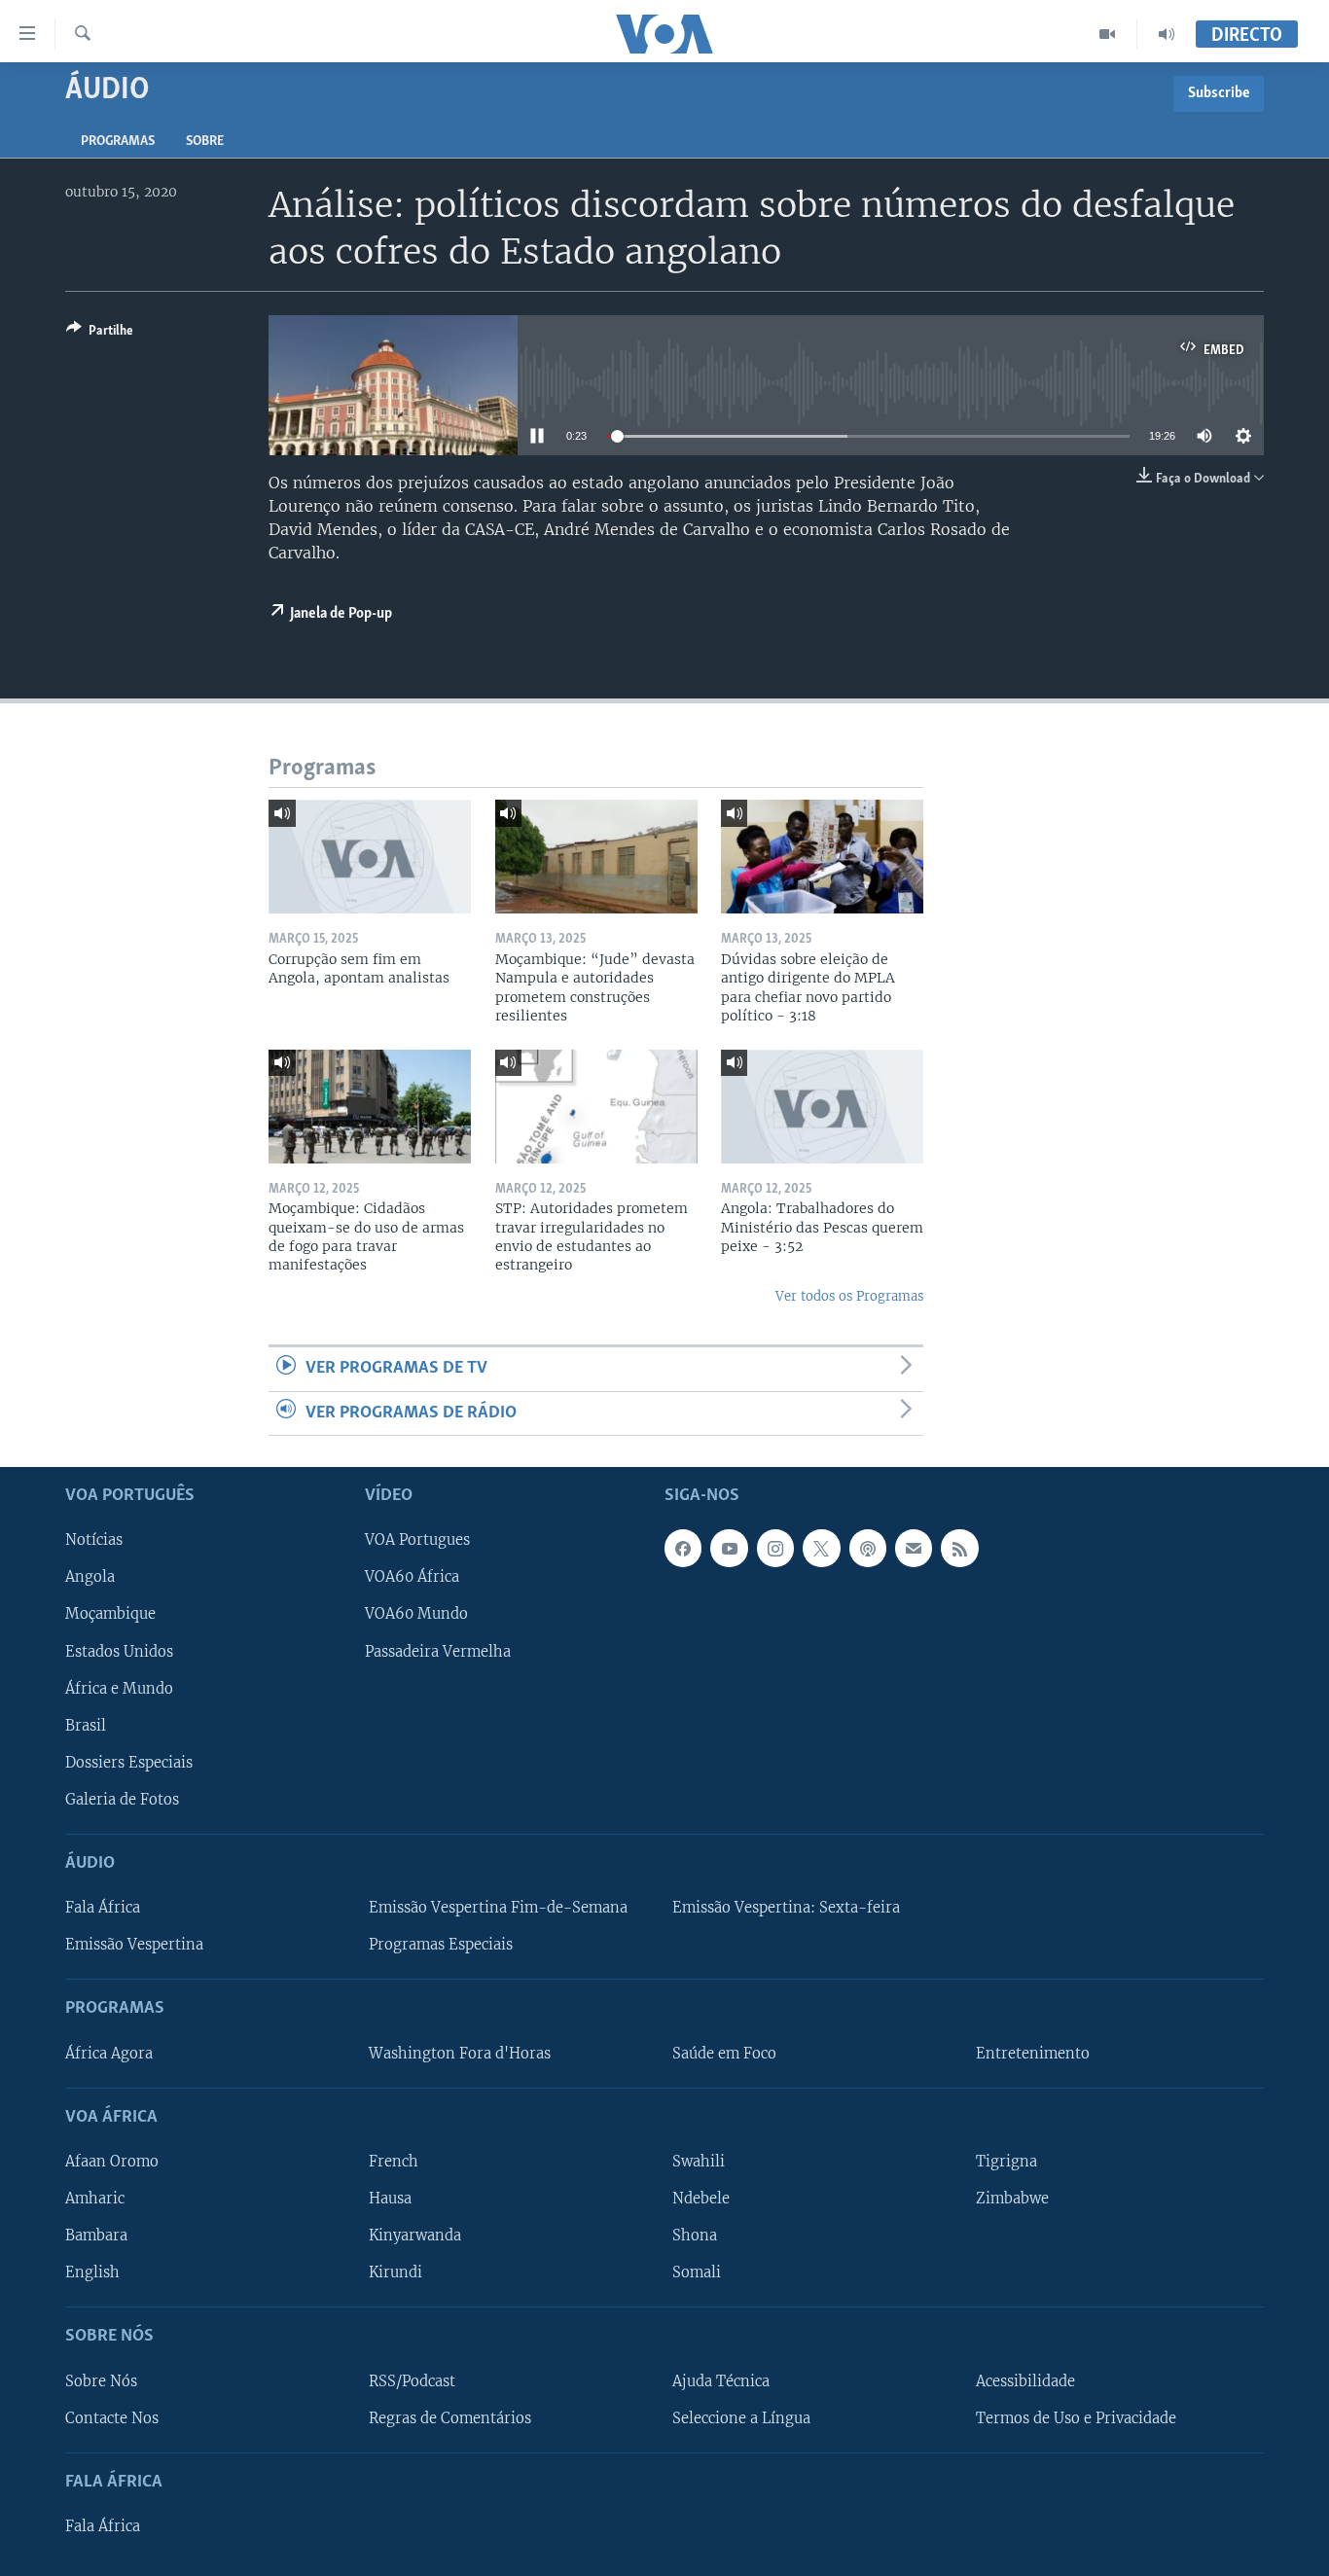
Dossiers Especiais (129, 1763)
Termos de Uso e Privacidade (1076, 2418)
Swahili (699, 2162)
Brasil (86, 1726)
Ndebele (701, 2199)
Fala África (103, 1908)
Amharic (95, 2199)
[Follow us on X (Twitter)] (821, 1548)
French (394, 2162)
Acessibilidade (1025, 2381)
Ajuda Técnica (721, 2381)
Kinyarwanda (415, 2236)
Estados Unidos (119, 1652)
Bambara (96, 2236)
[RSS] (959, 1548)
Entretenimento (1033, 2054)
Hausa (390, 2199)
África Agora (109, 2054)
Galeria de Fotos (122, 1800)
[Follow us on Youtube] (729, 1548)
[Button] (100, 334)
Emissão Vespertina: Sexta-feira (786, 1908)
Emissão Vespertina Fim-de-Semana (498, 1908)
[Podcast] (868, 1548)
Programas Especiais (441, 1945)
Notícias (94, 1540)
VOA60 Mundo (416, 1615)
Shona (695, 2236)
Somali (697, 2272)
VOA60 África (412, 1577)
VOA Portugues (417, 1540)
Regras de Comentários (450, 2418)
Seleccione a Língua (741, 2418)
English (92, 2272)
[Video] (1108, 34)
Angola (90, 1577)
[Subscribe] (914, 1548)
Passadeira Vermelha (438, 1652)
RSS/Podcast (412, 2381)
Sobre (205, 142)
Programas (118, 142)
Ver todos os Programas (849, 1296)
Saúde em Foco (724, 2054)
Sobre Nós (101, 2381)
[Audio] (1167, 34)
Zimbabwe (1012, 2199)
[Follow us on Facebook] (683, 1548)
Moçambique (110, 1615)
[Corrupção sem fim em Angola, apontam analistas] (370, 857)
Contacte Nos (112, 2418)
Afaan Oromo (112, 2162)
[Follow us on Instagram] (775, 1548)
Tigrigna (1006, 2162)
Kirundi (395, 2272)
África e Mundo (119, 1689)
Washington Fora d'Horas (460, 2054)
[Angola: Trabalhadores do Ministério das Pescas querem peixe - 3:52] (822, 1107)
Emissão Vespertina (134, 1945)
